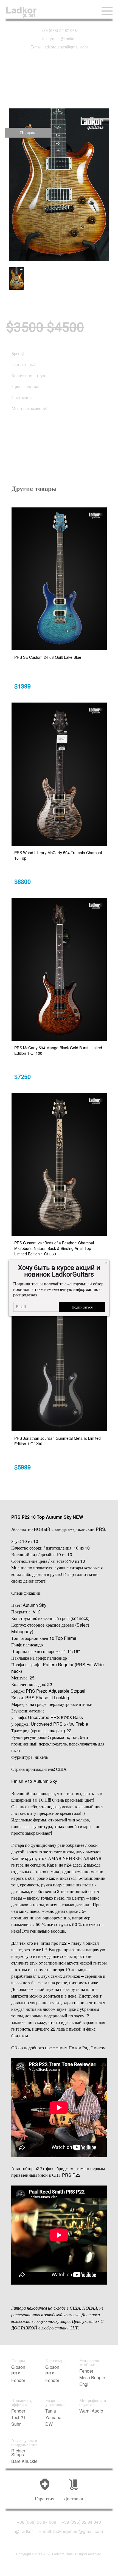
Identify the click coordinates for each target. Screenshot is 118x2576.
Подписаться (82, 1307)
